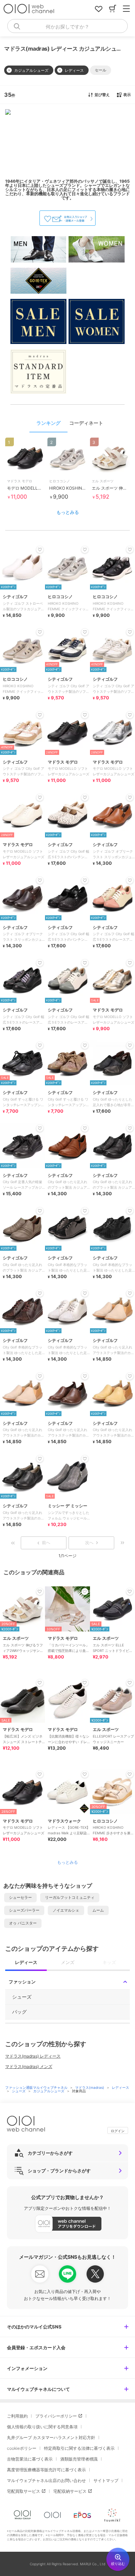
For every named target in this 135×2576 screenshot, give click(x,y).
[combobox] (67, 26)
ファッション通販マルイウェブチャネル (37, 2087)
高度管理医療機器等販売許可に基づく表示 (46, 2470)
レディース (120, 2087)
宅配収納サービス (70, 2491)
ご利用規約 (17, 2416)
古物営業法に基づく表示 (30, 2459)
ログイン (118, 2131)
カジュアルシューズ (49, 2091)
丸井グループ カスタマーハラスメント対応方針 (51, 2437)
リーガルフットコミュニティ (70, 1897)
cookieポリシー (22, 2448)
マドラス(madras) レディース (33, 2056)
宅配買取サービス (24, 2491)
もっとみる (68, 512)
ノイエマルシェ (66, 1910)
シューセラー (20, 1897)
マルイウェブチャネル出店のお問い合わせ (46, 2480)
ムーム (98, 1910)
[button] (101, 70)
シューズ (19, 2091)
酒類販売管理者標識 (79, 2459)
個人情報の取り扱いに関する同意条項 (42, 2427)
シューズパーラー (24, 1910)
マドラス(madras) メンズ (29, 2066)
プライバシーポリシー (56, 2416)
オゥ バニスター (23, 1923)
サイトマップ (106, 2480)
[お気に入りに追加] (40, 1592)
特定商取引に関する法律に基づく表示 (79, 2448)
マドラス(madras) (90, 2087)
